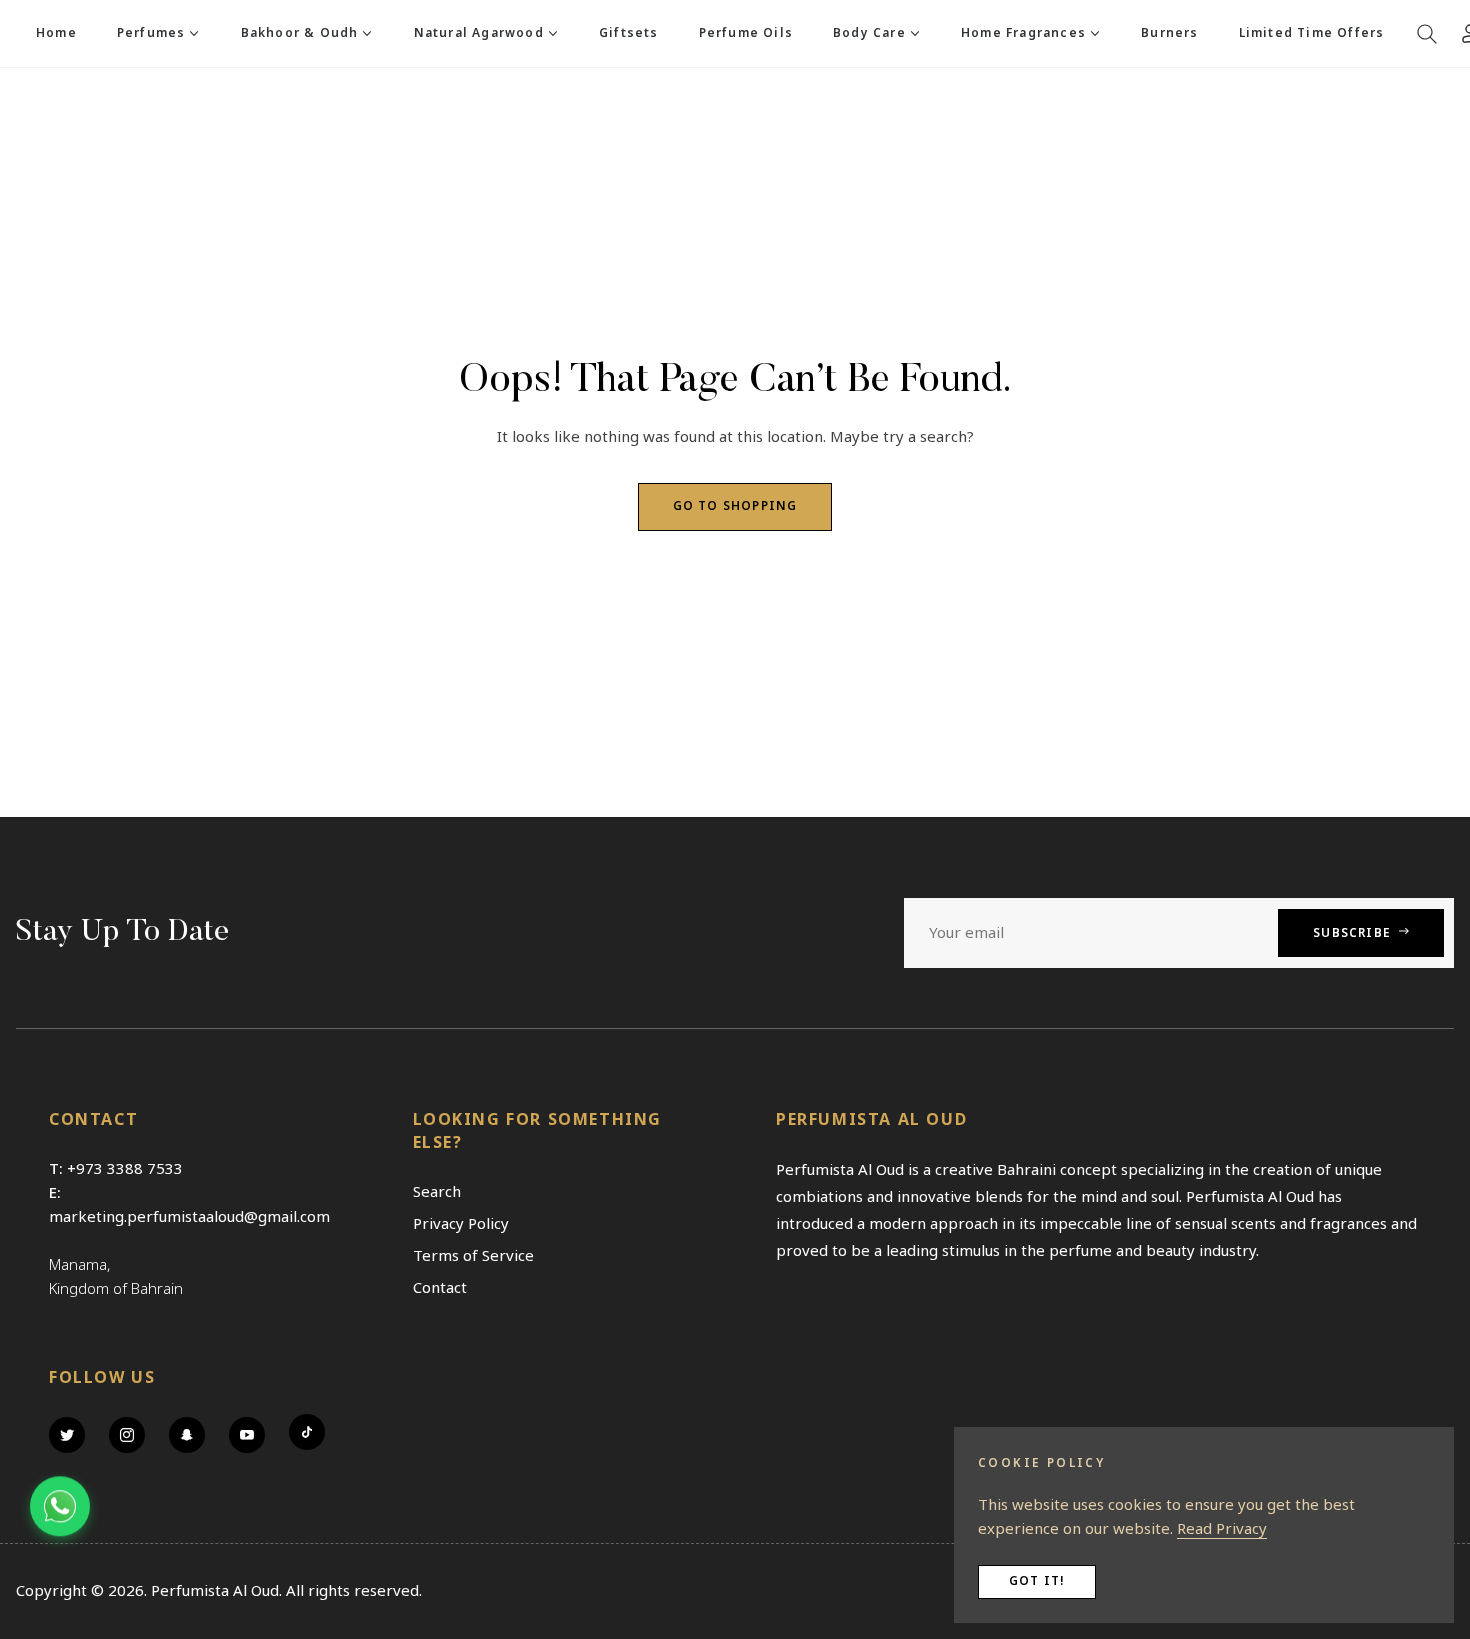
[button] (1427, 34)
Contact (440, 1288)
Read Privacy (1222, 1529)
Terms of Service (473, 1256)
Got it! (1037, 1581)
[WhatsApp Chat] (60, 1508)
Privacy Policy (461, 1224)
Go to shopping (735, 506)
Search (437, 1192)
